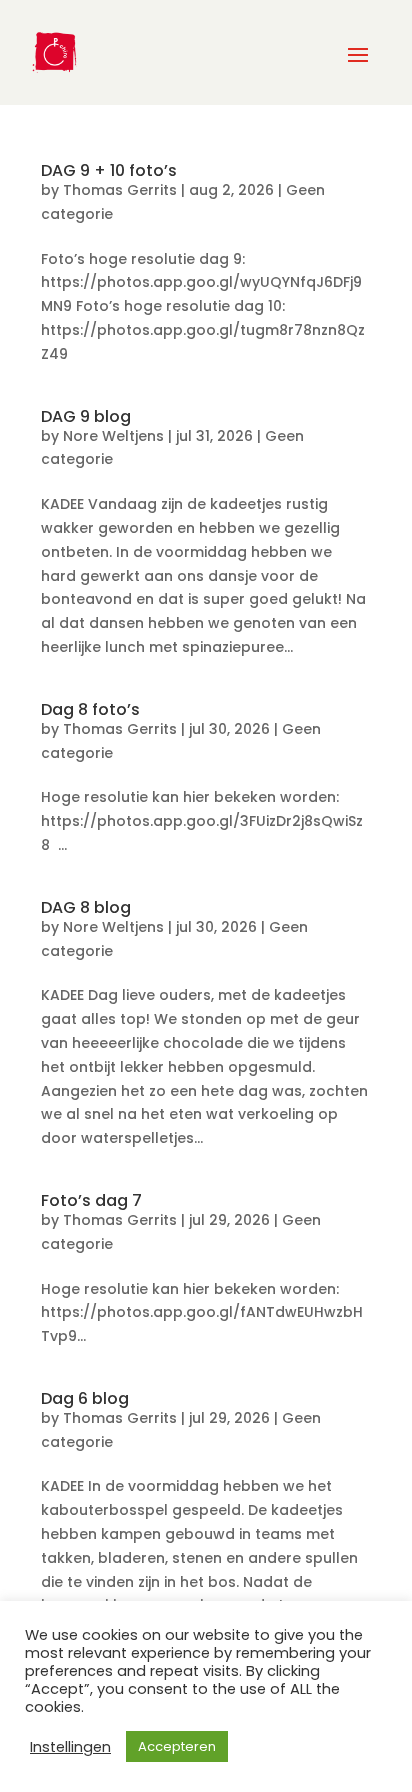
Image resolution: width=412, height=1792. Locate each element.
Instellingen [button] (70, 1747)
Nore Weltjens (113, 436)
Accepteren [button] (177, 1746)
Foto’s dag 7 (91, 1200)
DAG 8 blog (86, 907)
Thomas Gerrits (120, 190)
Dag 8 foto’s (90, 709)
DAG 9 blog (86, 416)
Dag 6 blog (85, 1398)
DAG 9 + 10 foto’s (109, 170)
